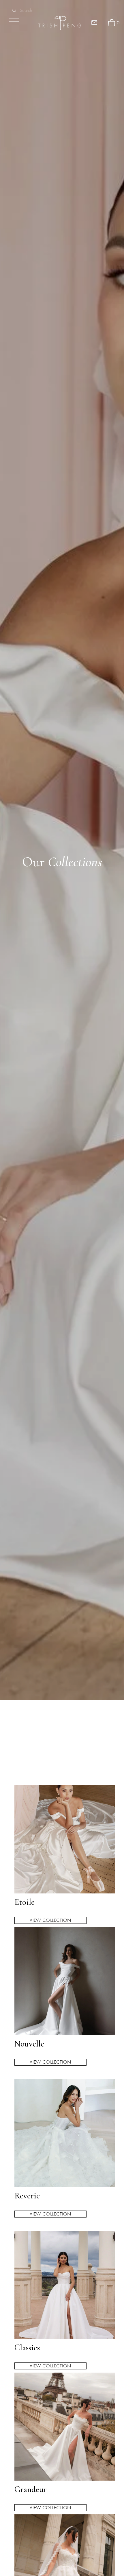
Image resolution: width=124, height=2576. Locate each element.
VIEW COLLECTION (50, 1920)
